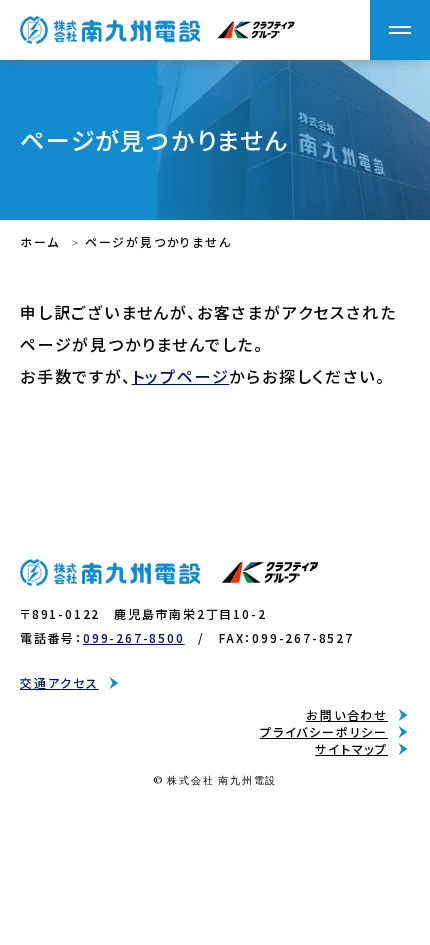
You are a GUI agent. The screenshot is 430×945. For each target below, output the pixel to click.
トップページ (181, 376)
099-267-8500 (134, 637)
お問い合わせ (347, 715)
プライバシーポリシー (324, 732)
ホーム (39, 241)
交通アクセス (59, 683)
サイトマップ (351, 749)
